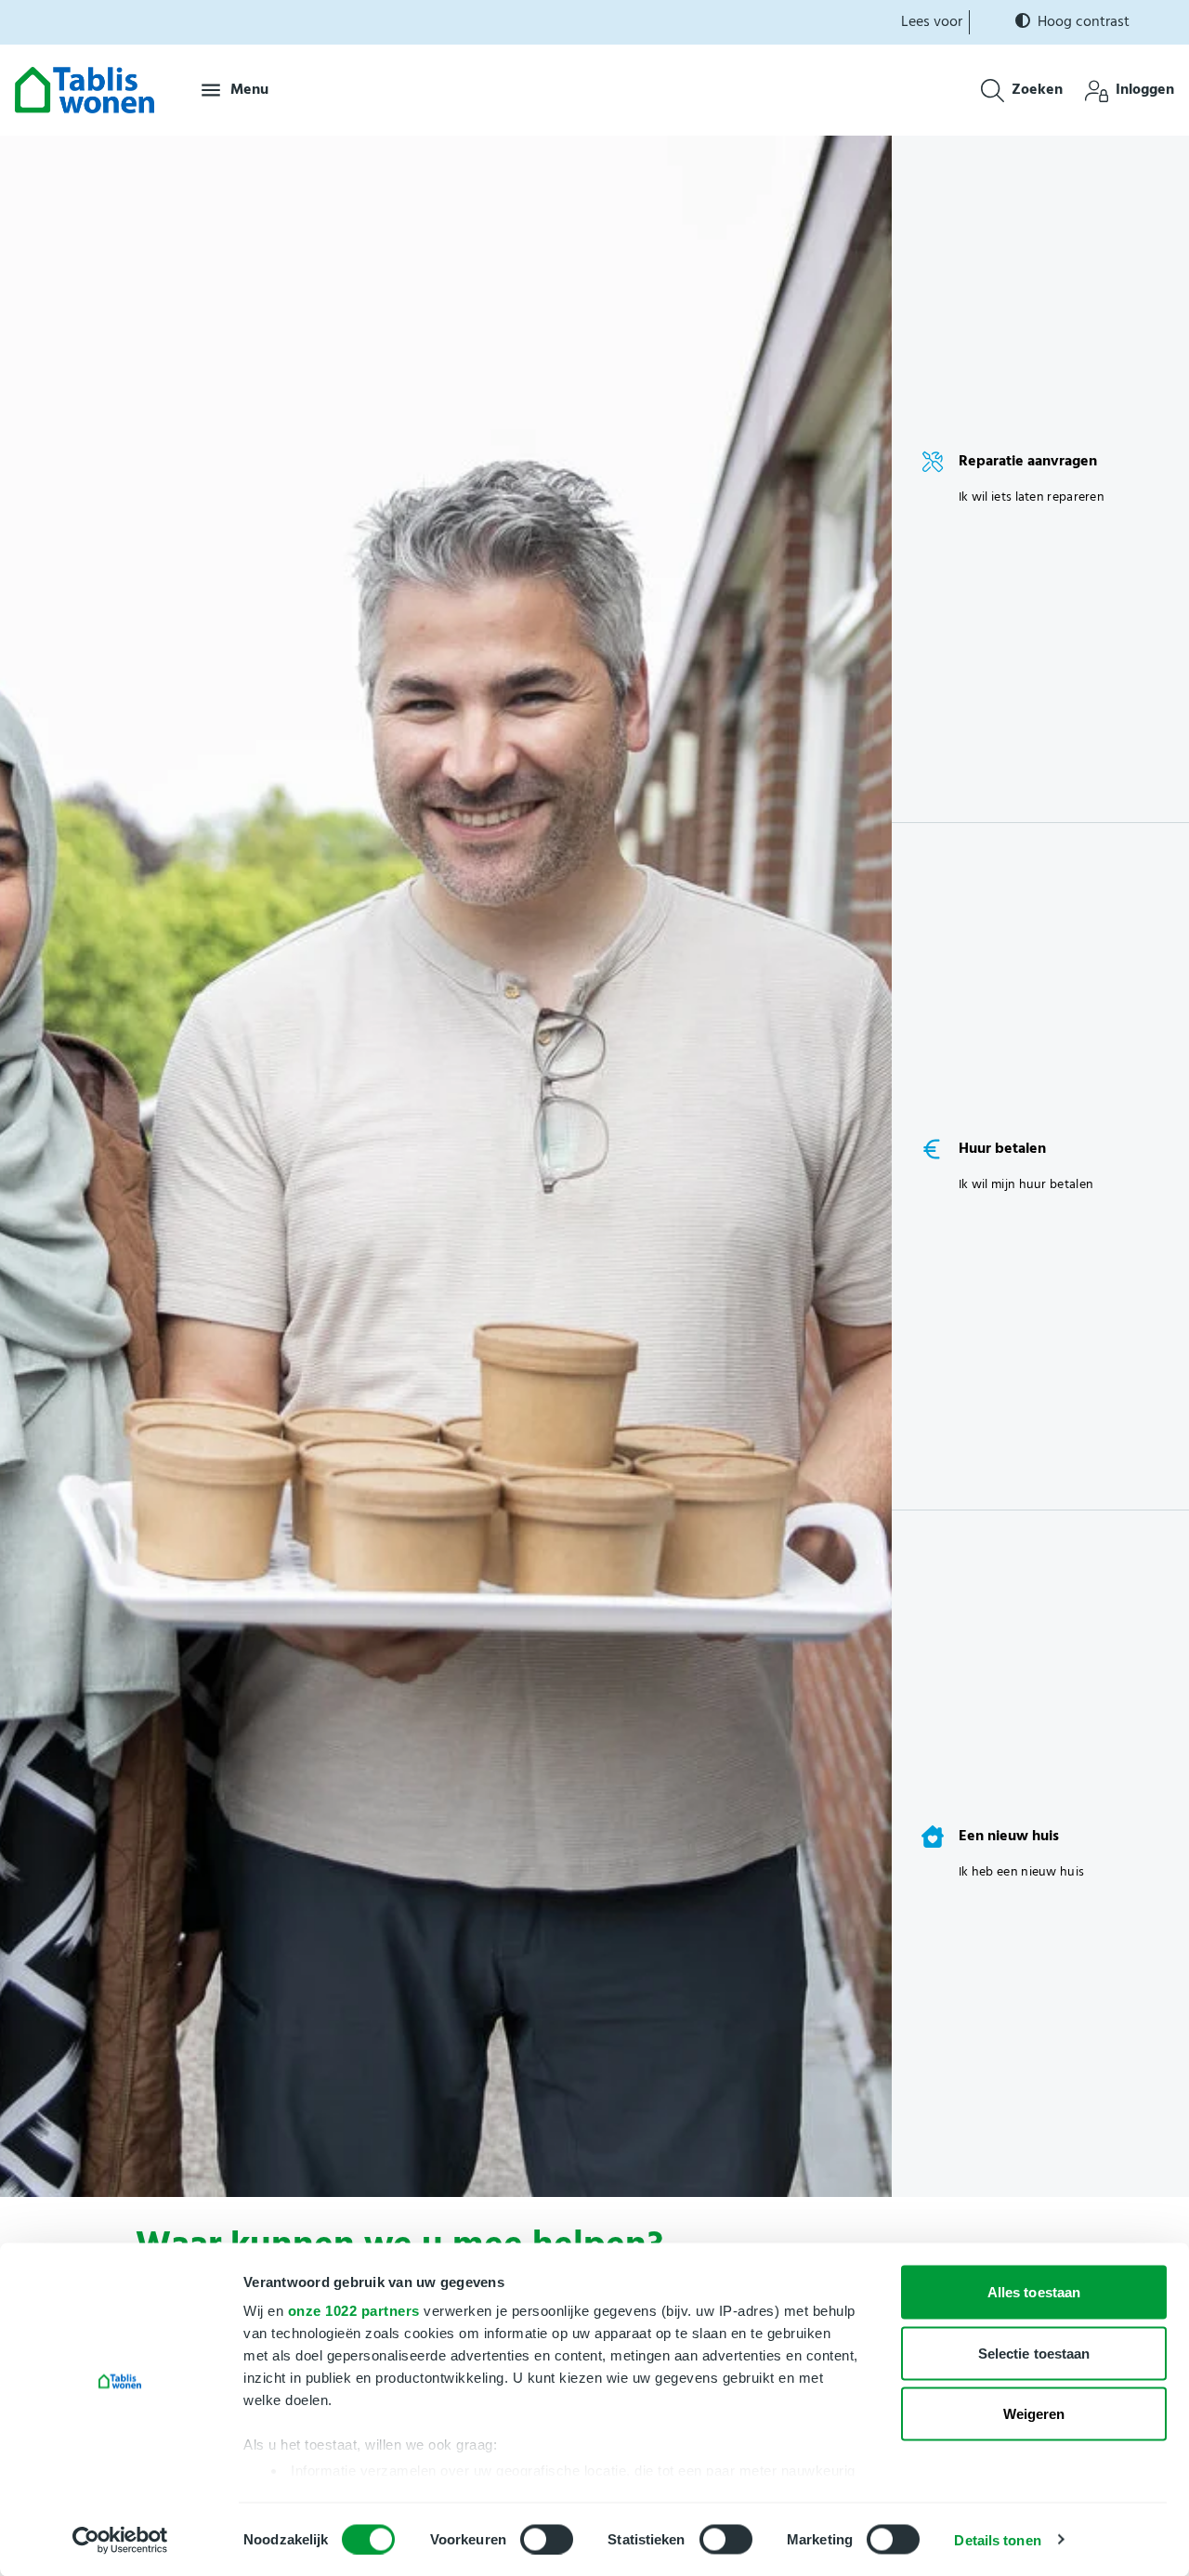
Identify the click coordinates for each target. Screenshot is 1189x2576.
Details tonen (997, 2539)
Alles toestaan (1034, 2292)
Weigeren (1034, 2414)
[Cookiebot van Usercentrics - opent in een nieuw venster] (120, 2540)
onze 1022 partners (354, 2311)
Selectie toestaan (1034, 2353)
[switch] (547, 2539)
